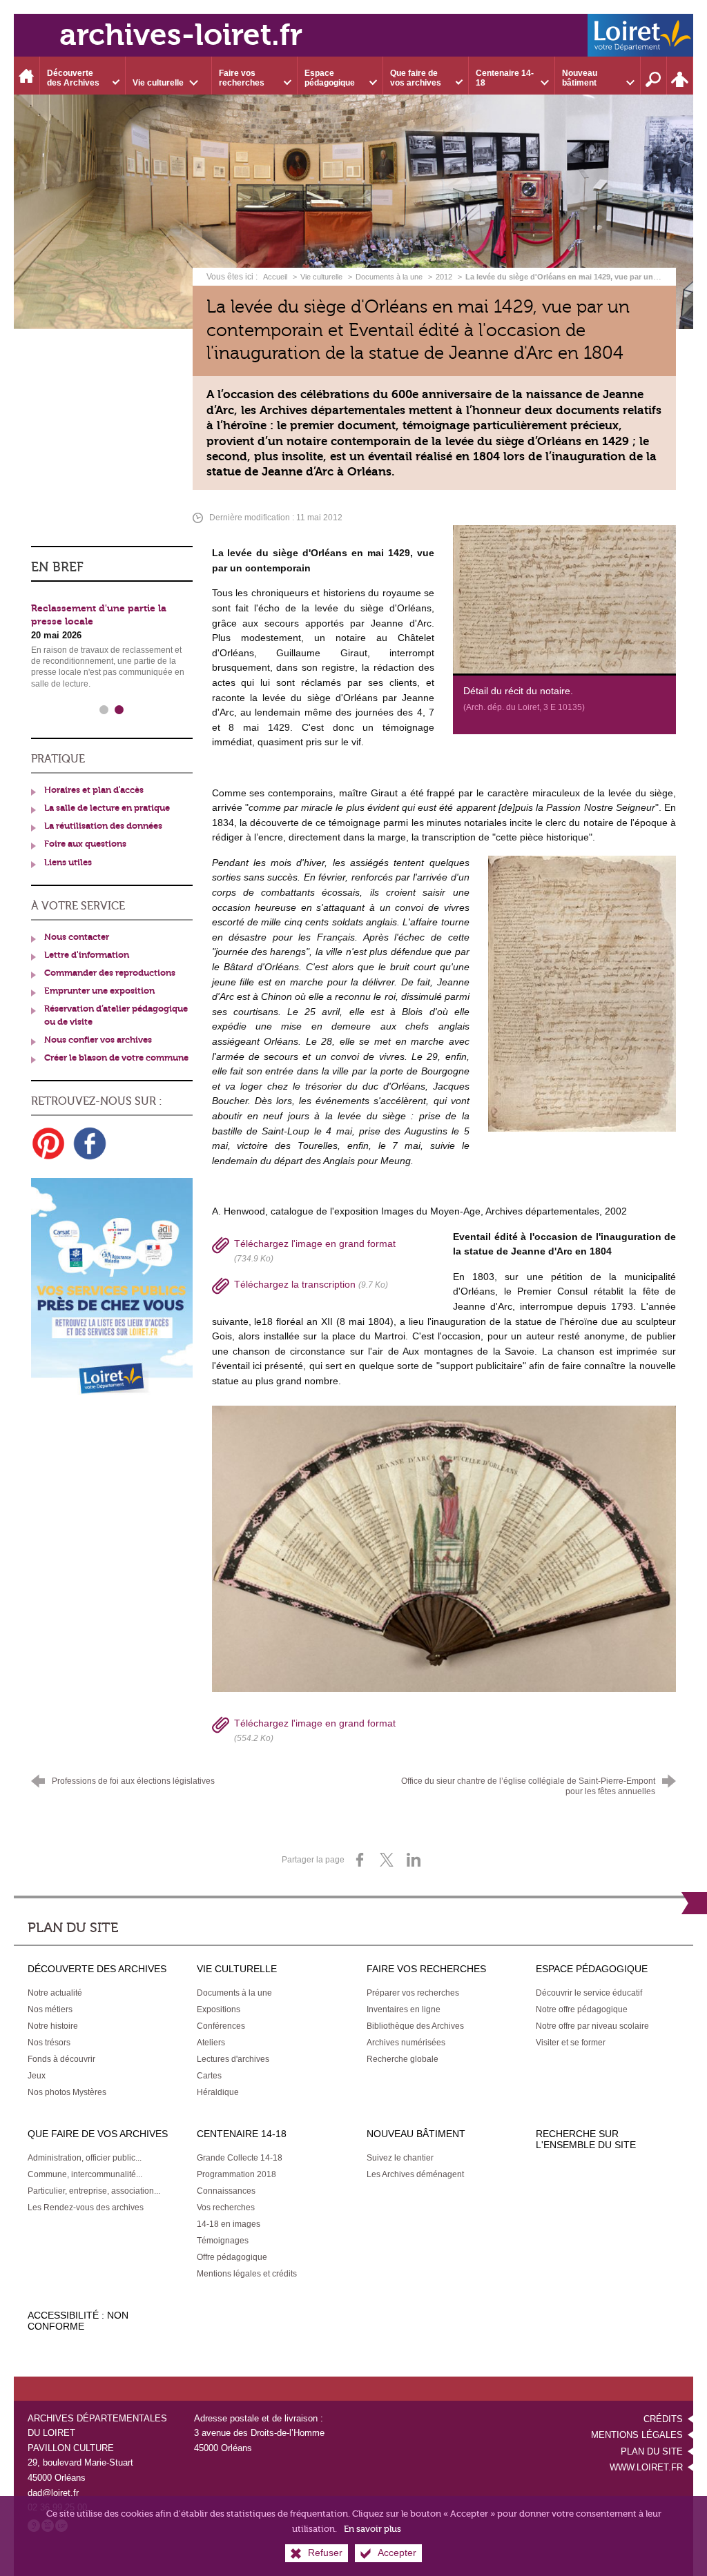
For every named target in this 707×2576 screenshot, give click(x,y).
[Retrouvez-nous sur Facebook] (90, 1143)
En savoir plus (372, 2529)
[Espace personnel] (680, 76)
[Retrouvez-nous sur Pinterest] (48, 1143)
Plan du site (652, 2451)
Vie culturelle (321, 277)
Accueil (276, 277)
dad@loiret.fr (53, 2493)
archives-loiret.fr (181, 35)
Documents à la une (389, 277)
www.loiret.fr (646, 2467)
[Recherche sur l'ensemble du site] (654, 76)
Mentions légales (637, 2435)
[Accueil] (27, 76)
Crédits (663, 2419)
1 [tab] (104, 710)
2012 (444, 277)
